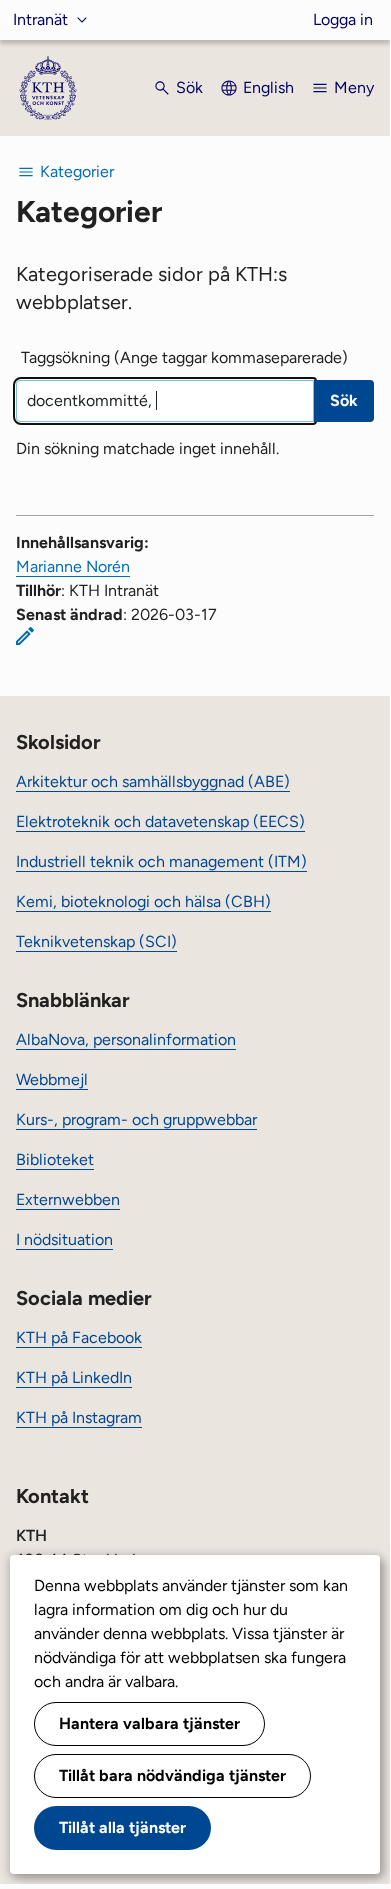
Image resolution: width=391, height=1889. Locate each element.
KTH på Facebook (79, 1337)
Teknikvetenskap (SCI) (96, 941)
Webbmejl (52, 1079)
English (268, 87)
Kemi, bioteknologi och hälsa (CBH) (143, 901)
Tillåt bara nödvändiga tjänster (172, 1775)
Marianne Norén (73, 566)
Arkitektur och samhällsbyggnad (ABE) (153, 781)
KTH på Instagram (79, 1417)
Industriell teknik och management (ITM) (161, 861)
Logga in (343, 19)
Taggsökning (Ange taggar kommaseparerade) (184, 357)
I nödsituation (64, 1239)
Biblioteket (55, 1159)
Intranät (40, 19)
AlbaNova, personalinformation (126, 1039)
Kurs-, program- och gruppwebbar (136, 1119)
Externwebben (68, 1199)
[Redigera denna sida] (25, 636)
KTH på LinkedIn (74, 1377)
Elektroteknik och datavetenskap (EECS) (160, 821)
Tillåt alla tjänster (122, 1827)
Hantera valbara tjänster (149, 1723)
